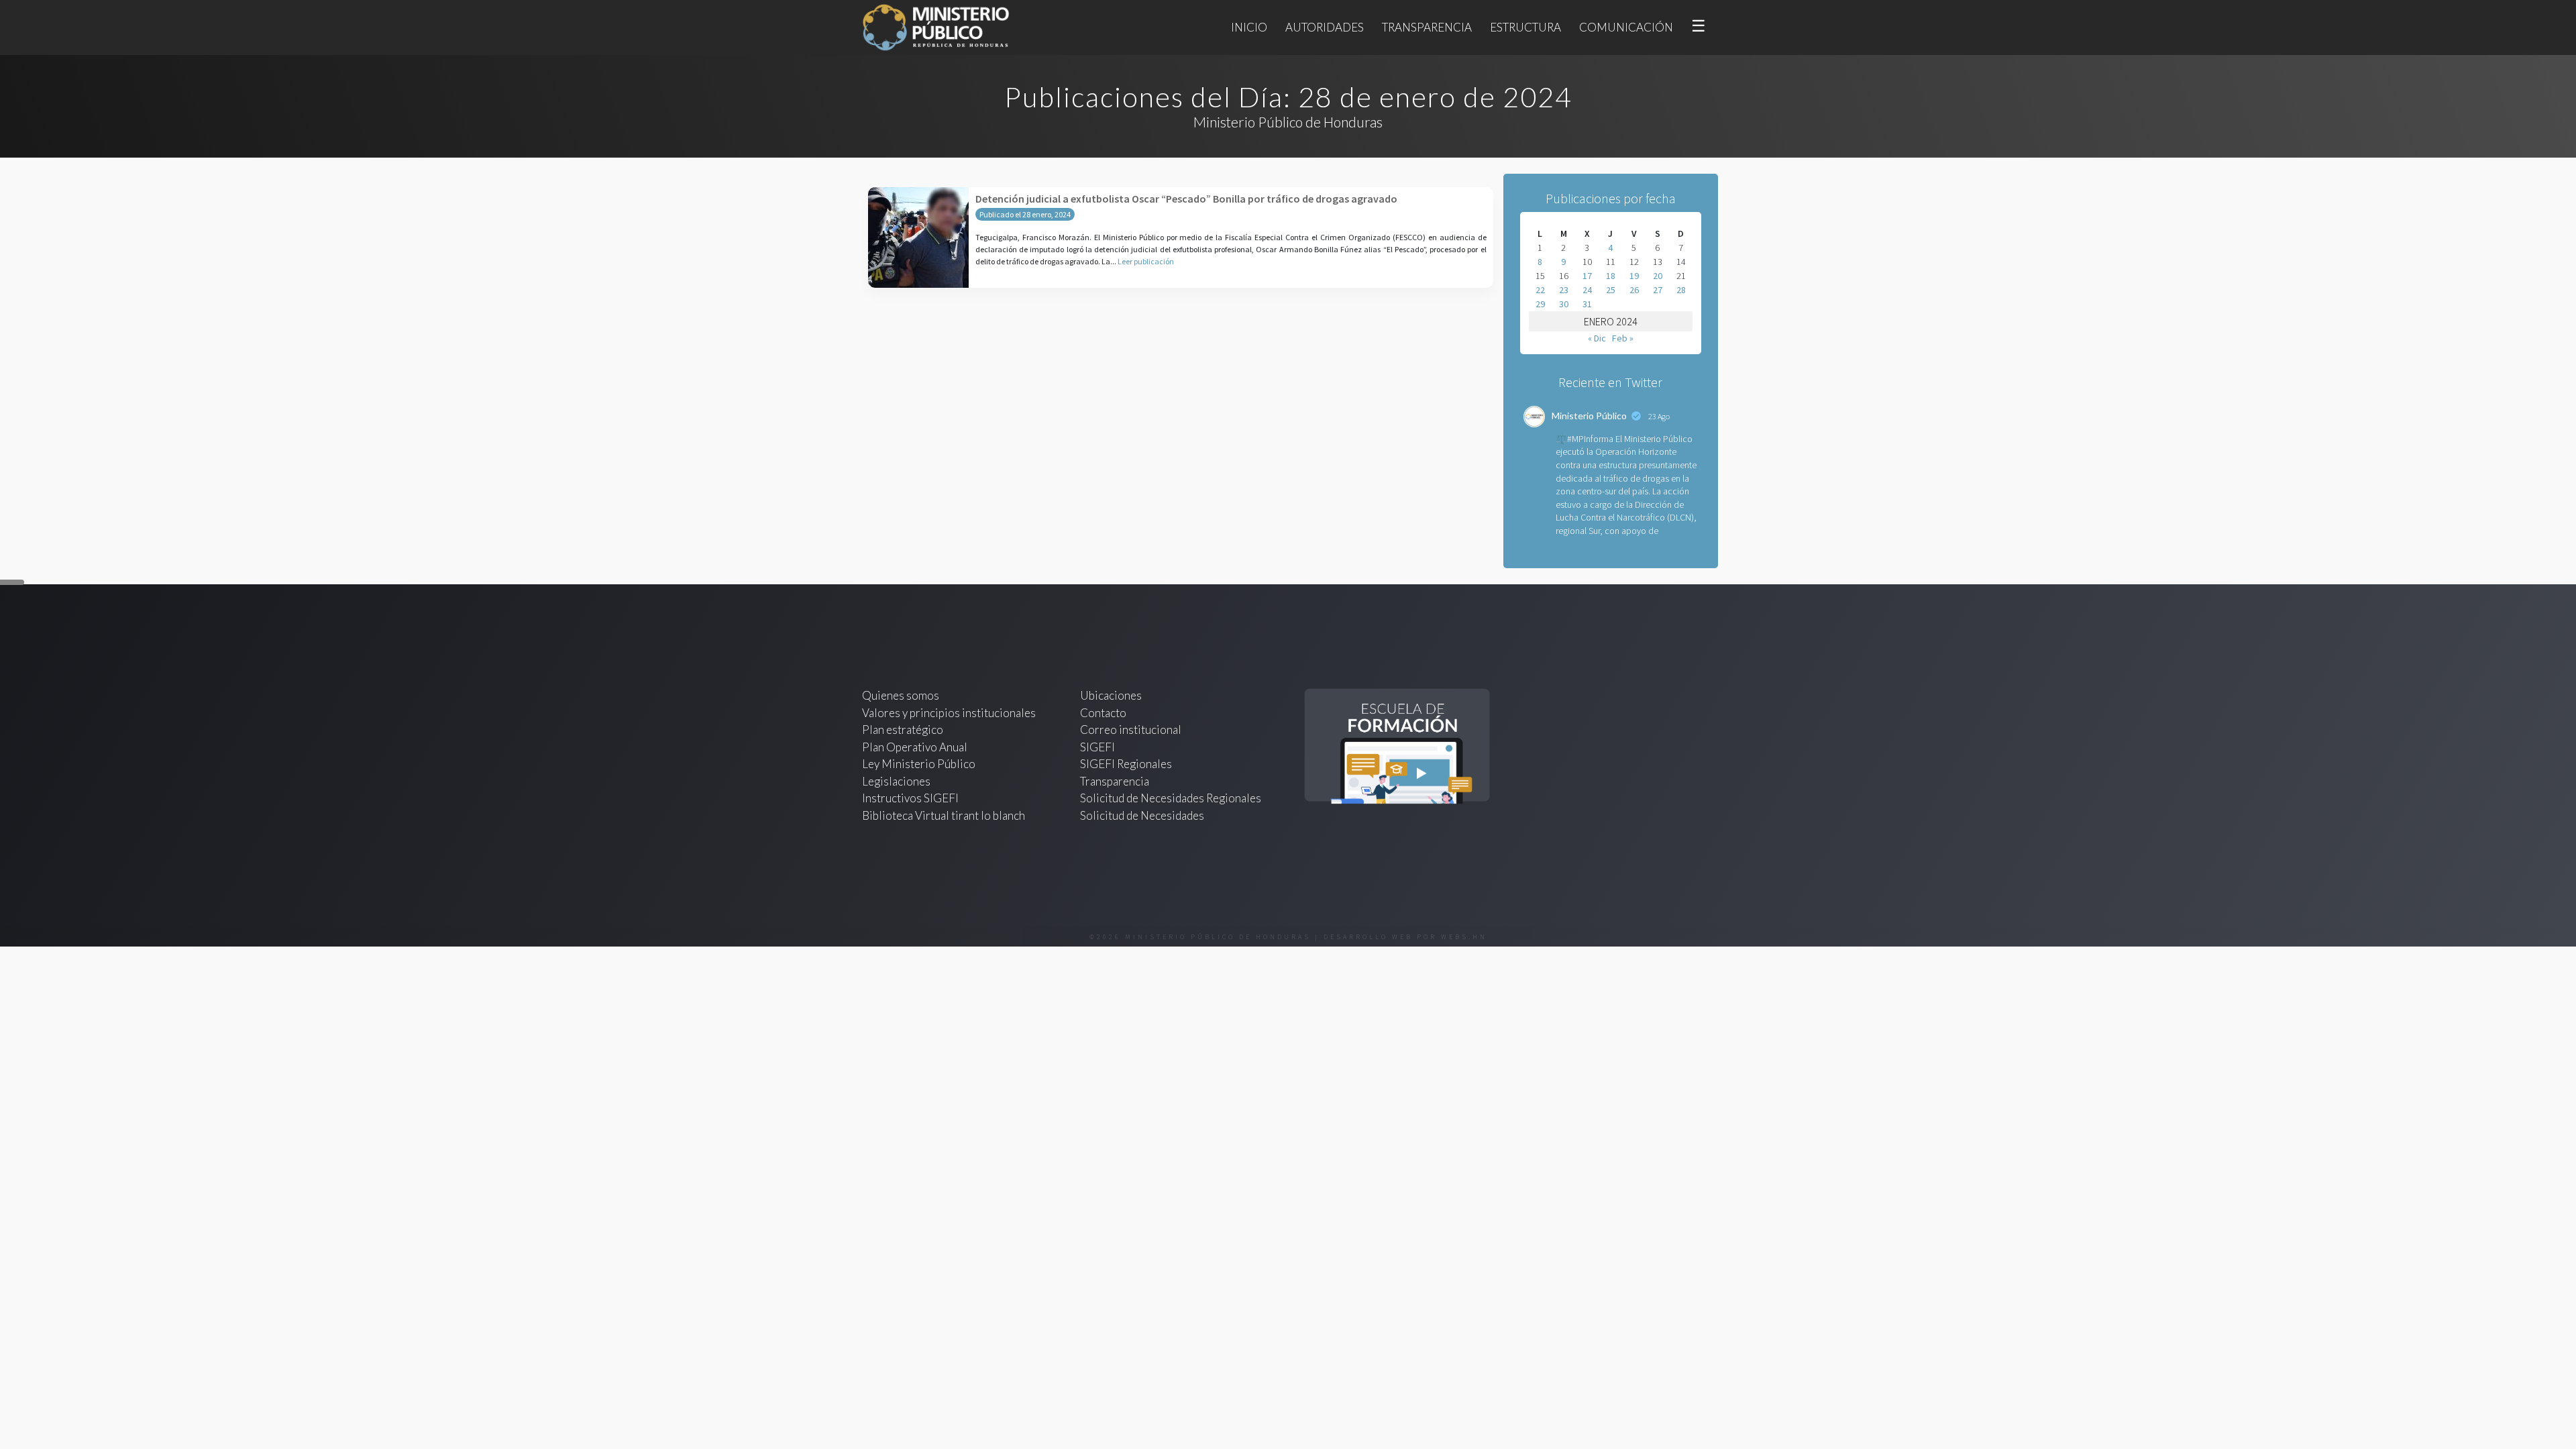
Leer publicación (1146, 261)
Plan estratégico (904, 730)
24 (1587, 290)
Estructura (1525, 27)
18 (1611, 276)
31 (1587, 304)
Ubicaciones (1111, 695)
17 (1587, 276)
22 (1540, 290)
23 (1564, 290)
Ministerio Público (1589, 416)
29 (1540, 304)
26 (1634, 290)
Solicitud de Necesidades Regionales (1171, 798)
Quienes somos (901, 695)
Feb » (1623, 338)
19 (1634, 276)
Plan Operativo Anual (915, 747)
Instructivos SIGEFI (910, 798)
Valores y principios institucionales (949, 713)
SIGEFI (1097, 747)
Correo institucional (1131, 730)
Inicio (1249, 27)
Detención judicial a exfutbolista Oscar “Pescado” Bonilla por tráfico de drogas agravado (1186, 199)
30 (1564, 304)
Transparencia (1427, 27)
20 (1658, 276)
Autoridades (1325, 27)
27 (1658, 290)
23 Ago (1659, 416)
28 (1681, 290)
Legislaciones (896, 781)
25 (1611, 290)
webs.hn (1464, 937)
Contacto (1103, 713)
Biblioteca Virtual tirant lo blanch (944, 815)
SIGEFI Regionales (1126, 764)
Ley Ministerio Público (919, 764)
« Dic (1597, 338)
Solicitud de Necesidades (1142, 815)
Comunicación (1626, 27)
